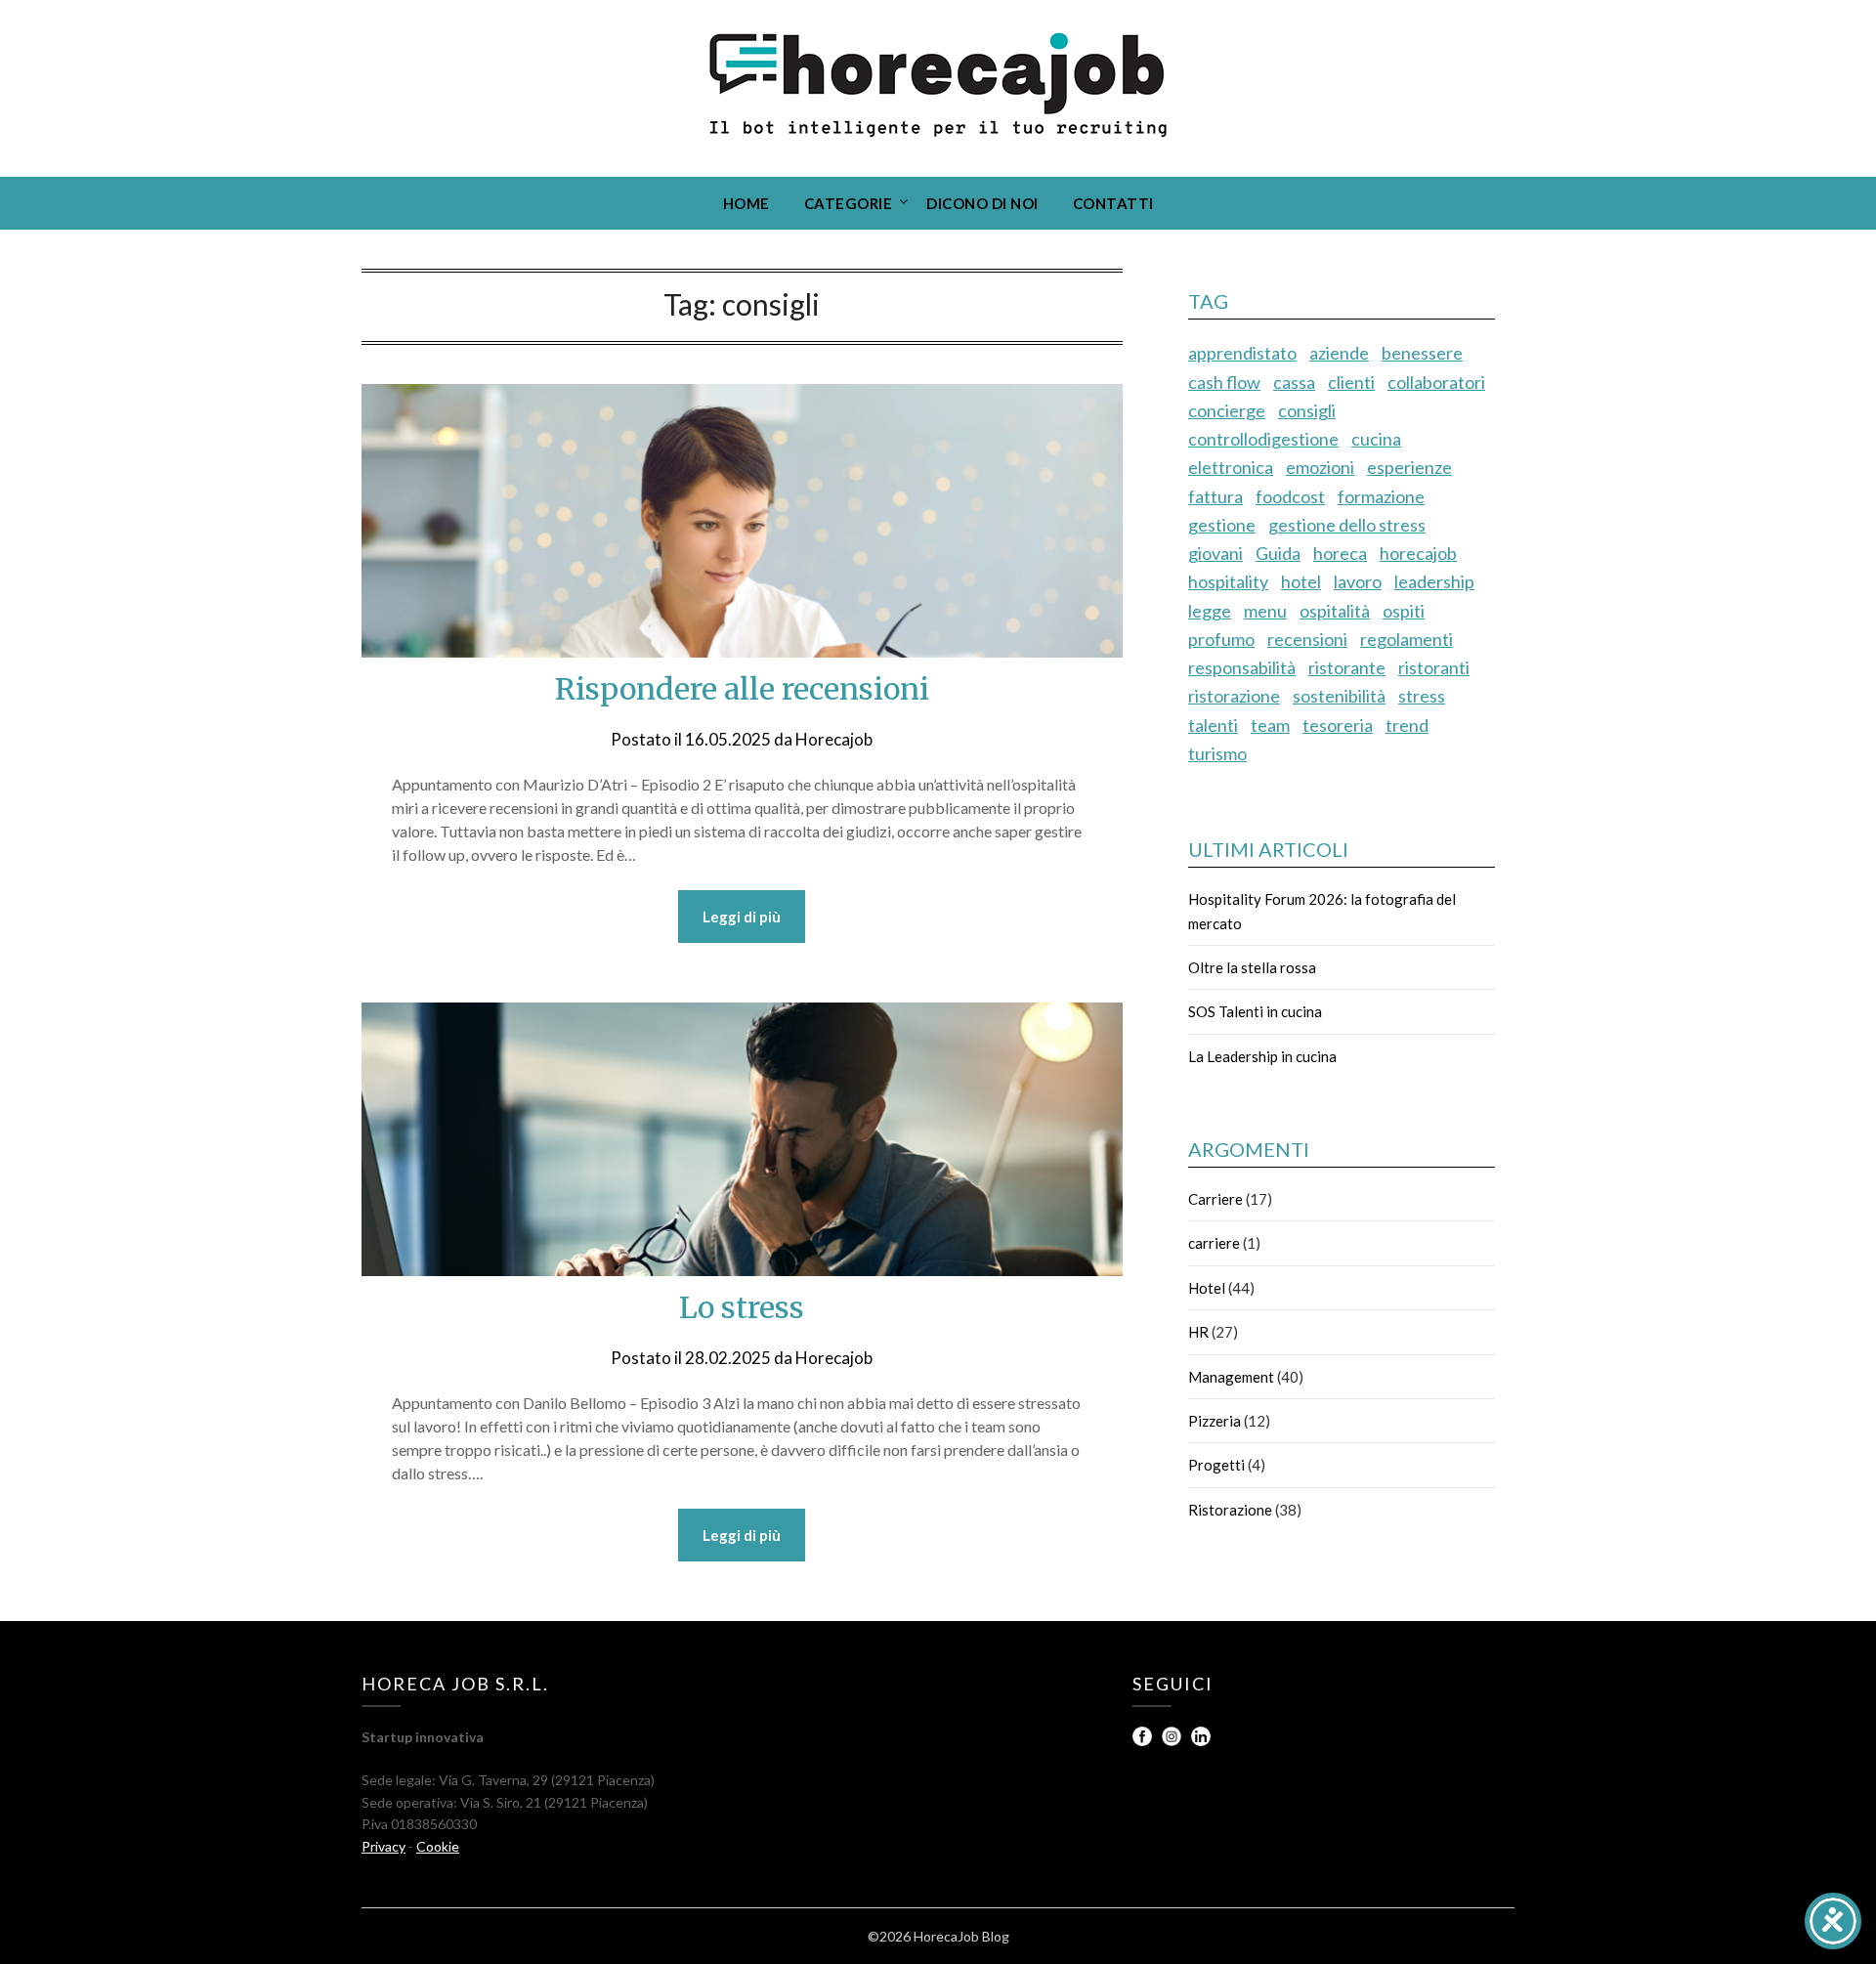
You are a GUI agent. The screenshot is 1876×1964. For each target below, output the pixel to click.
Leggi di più (742, 917)
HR (1198, 1332)
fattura (1215, 496)
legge (1210, 611)
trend (1407, 725)
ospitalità (1335, 611)
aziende (1339, 353)
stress (1422, 696)
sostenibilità (1339, 696)
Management (1231, 1377)
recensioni (1307, 639)
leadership (1434, 581)
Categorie (849, 203)
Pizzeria (1215, 1421)
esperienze (1409, 467)
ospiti (1404, 611)
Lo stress (742, 1307)
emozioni (1320, 467)
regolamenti (1407, 639)
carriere (1214, 1243)
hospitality (1228, 581)
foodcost (1290, 496)
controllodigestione (1263, 439)
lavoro (1358, 581)
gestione (1222, 525)
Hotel (1207, 1288)
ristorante (1347, 667)
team (1270, 725)
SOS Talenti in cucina (1255, 1011)
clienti (1351, 382)
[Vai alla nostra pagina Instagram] (1173, 1741)
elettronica (1231, 467)
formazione (1381, 496)
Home (746, 203)
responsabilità (1242, 667)
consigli (1307, 410)
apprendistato (1242, 353)
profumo (1221, 639)
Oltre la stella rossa (1252, 967)
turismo (1217, 753)
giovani (1215, 553)
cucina (1376, 439)
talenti (1213, 725)
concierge (1227, 410)
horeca (1340, 553)
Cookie (438, 1846)
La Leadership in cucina (1262, 1056)
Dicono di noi (982, 203)
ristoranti (1434, 667)
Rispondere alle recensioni (742, 689)
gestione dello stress (1347, 525)
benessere (1422, 353)
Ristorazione (1230, 1510)
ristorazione (1234, 696)
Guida (1278, 553)
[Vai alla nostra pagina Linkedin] (1201, 1741)
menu (1265, 611)
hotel (1301, 581)
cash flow (1224, 382)
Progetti (1216, 1465)
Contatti (1113, 203)
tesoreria (1338, 725)
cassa (1294, 382)
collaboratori (1436, 382)
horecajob (1418, 553)
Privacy (384, 1846)
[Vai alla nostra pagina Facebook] (1144, 1741)
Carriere (1215, 1199)
